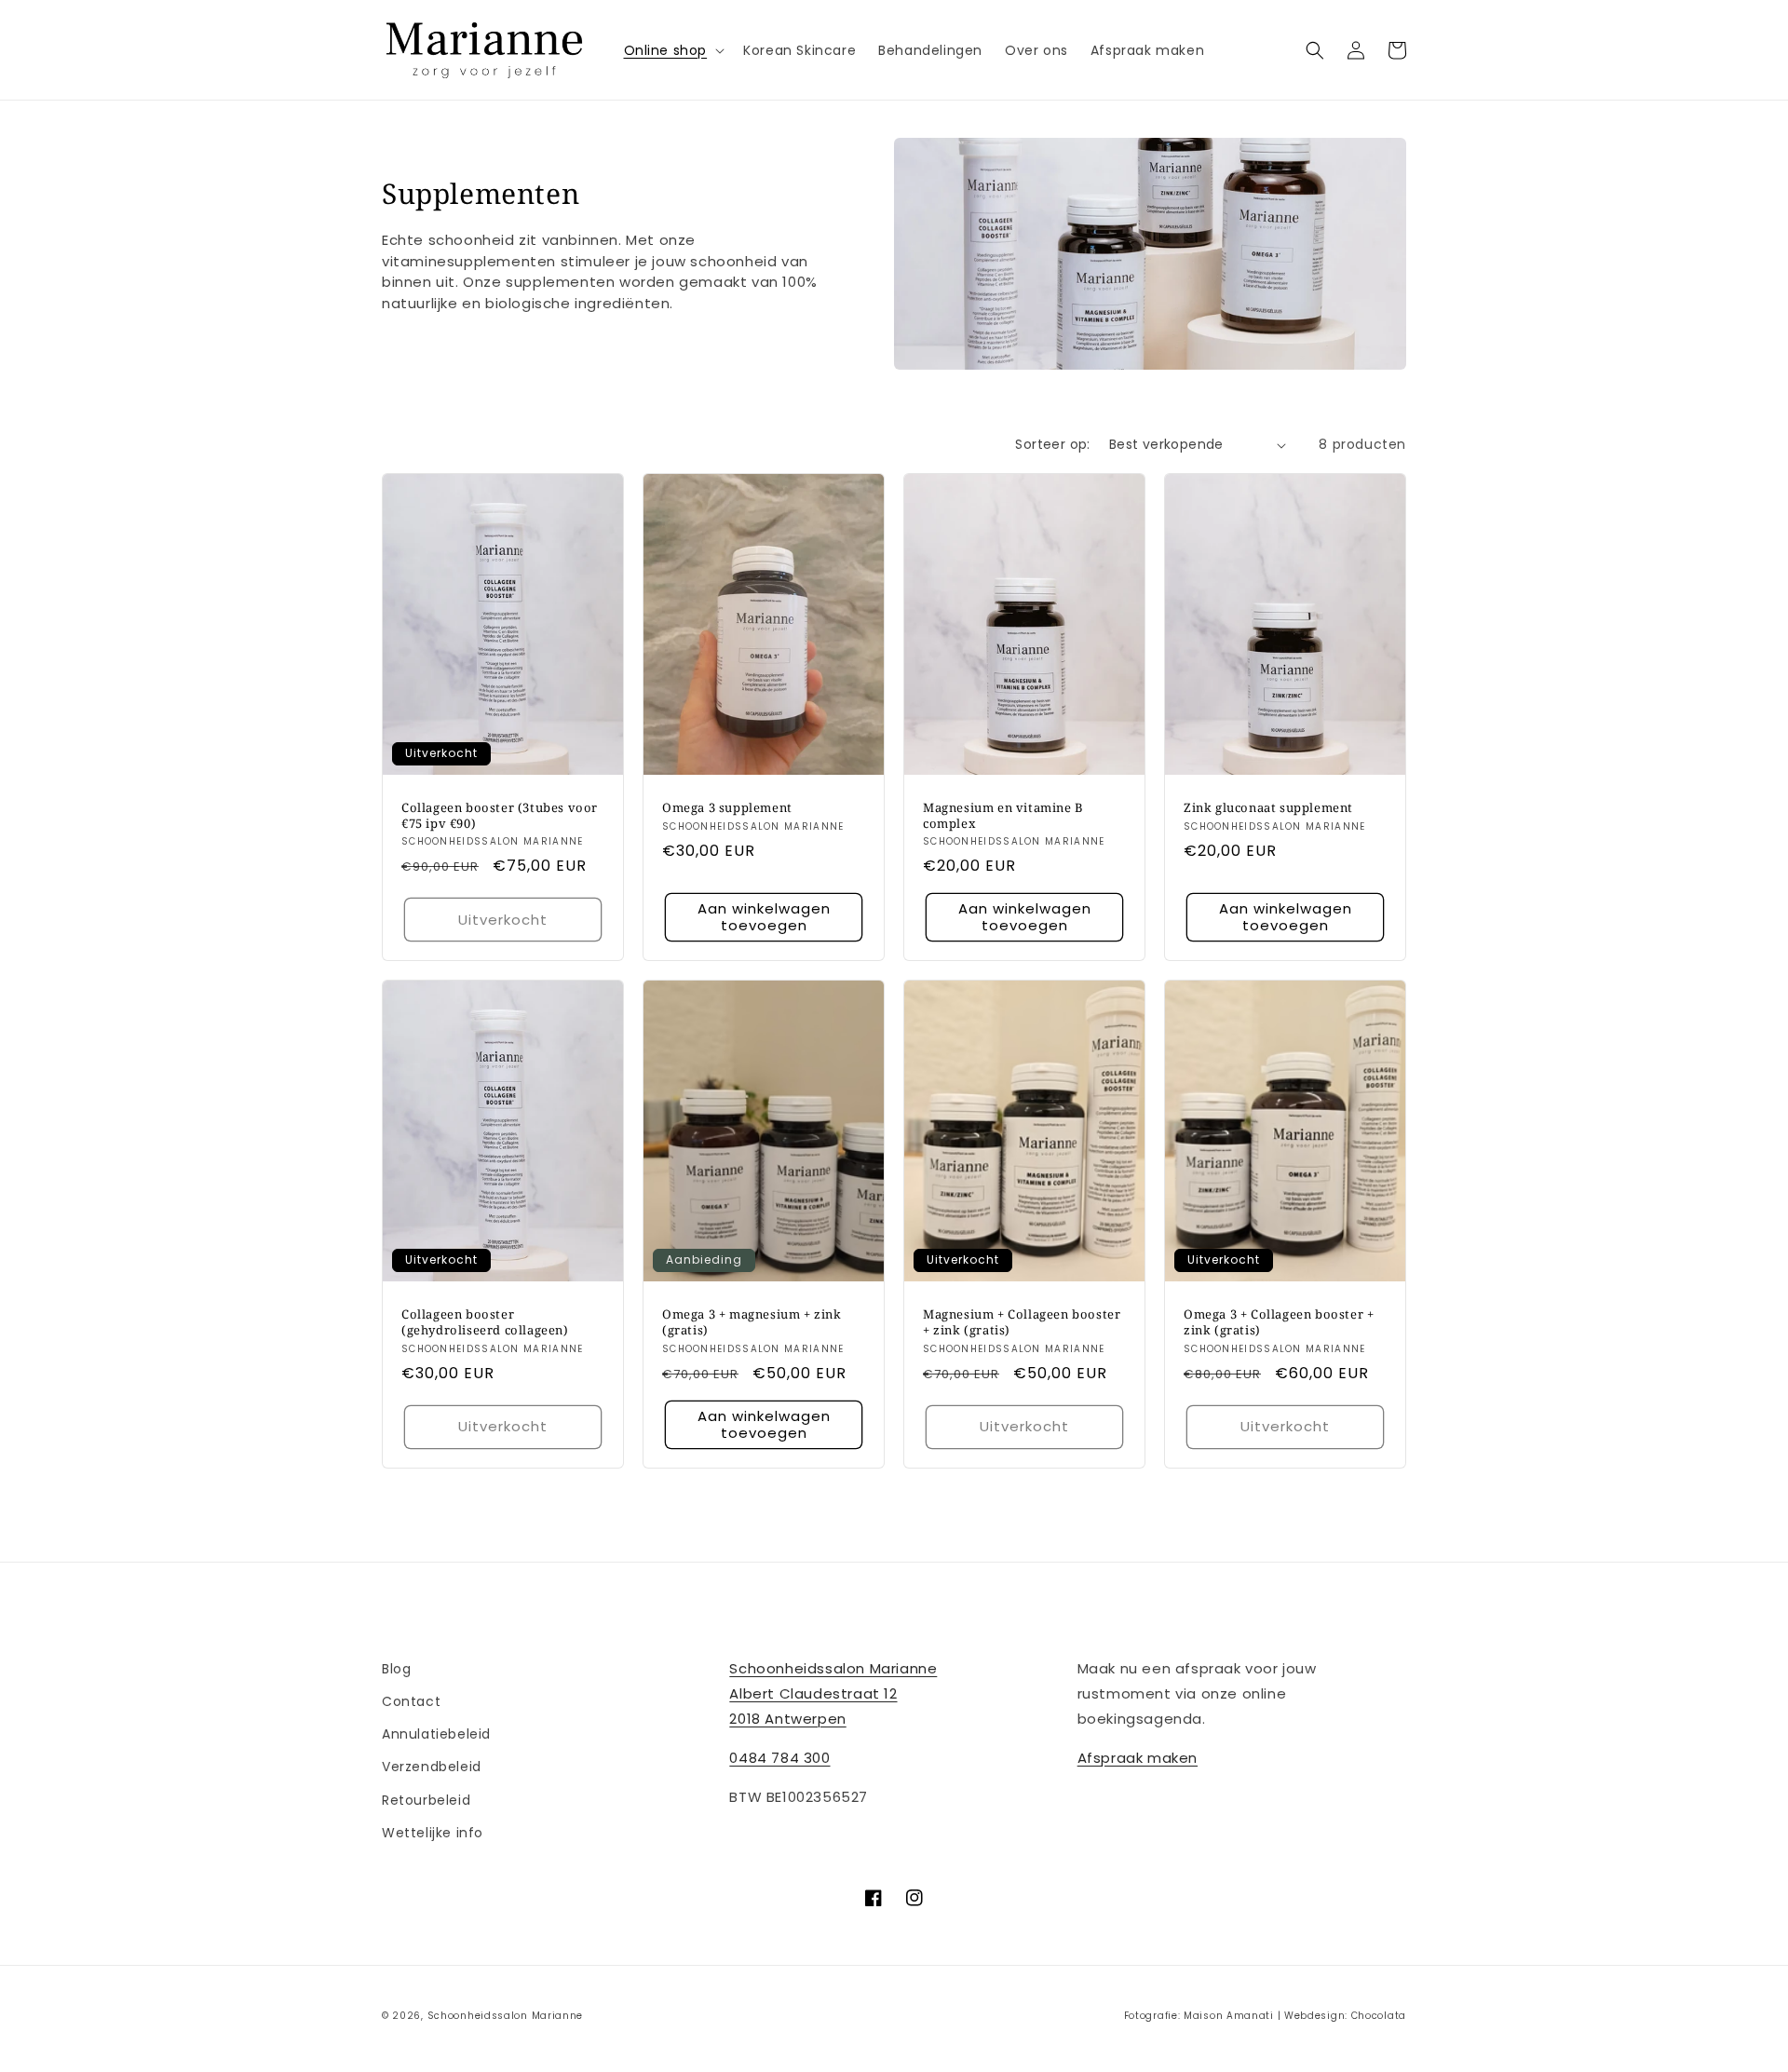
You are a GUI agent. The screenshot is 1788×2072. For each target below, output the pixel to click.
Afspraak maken (1138, 1758)
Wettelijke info (433, 1833)
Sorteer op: (1052, 444)
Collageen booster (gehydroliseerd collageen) (485, 1322)
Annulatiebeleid (436, 1734)
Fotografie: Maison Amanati (1199, 2016)
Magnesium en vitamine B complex (1003, 816)
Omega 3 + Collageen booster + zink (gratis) (1279, 1322)
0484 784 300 (779, 1758)
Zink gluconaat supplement (1268, 808)
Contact (411, 1701)
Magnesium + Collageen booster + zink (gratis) (1022, 1322)
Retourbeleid (426, 1800)
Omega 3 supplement (727, 808)
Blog (396, 1669)
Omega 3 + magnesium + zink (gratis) (752, 1322)
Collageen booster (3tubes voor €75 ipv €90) (500, 816)
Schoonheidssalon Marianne (506, 2016)
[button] (673, 50)
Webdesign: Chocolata (1345, 2016)
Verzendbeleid (432, 1767)
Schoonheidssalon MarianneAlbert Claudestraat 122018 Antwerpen (833, 1693)
